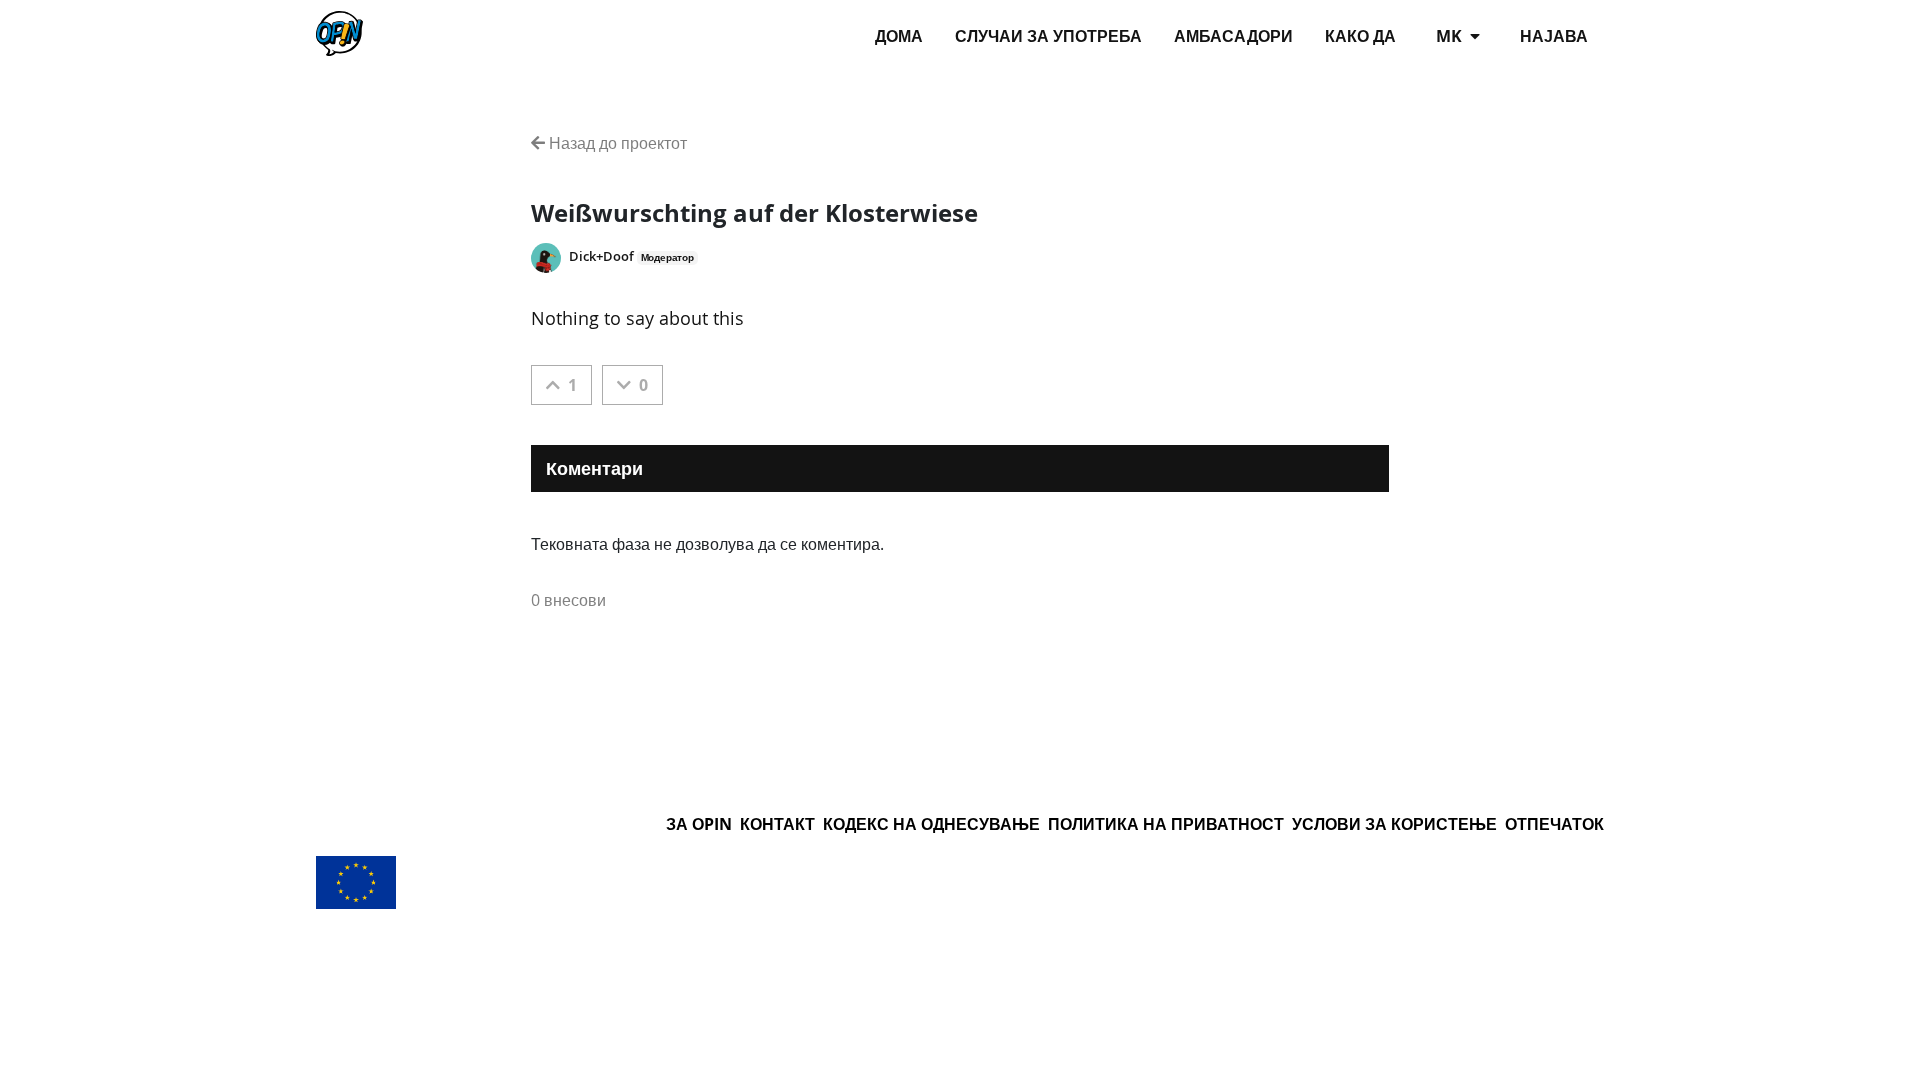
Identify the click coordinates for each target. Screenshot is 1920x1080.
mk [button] (1451, 36)
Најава (1554, 36)
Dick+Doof (601, 256)
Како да (1360, 36)
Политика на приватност (1166, 824)
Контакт (777, 824)
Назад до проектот (616, 143)
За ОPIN (699, 824)
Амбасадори (1233, 36)
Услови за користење (1394, 824)
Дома (899, 36)
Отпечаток (1554, 824)
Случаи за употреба (1048, 36)
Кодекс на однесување (931, 824)
